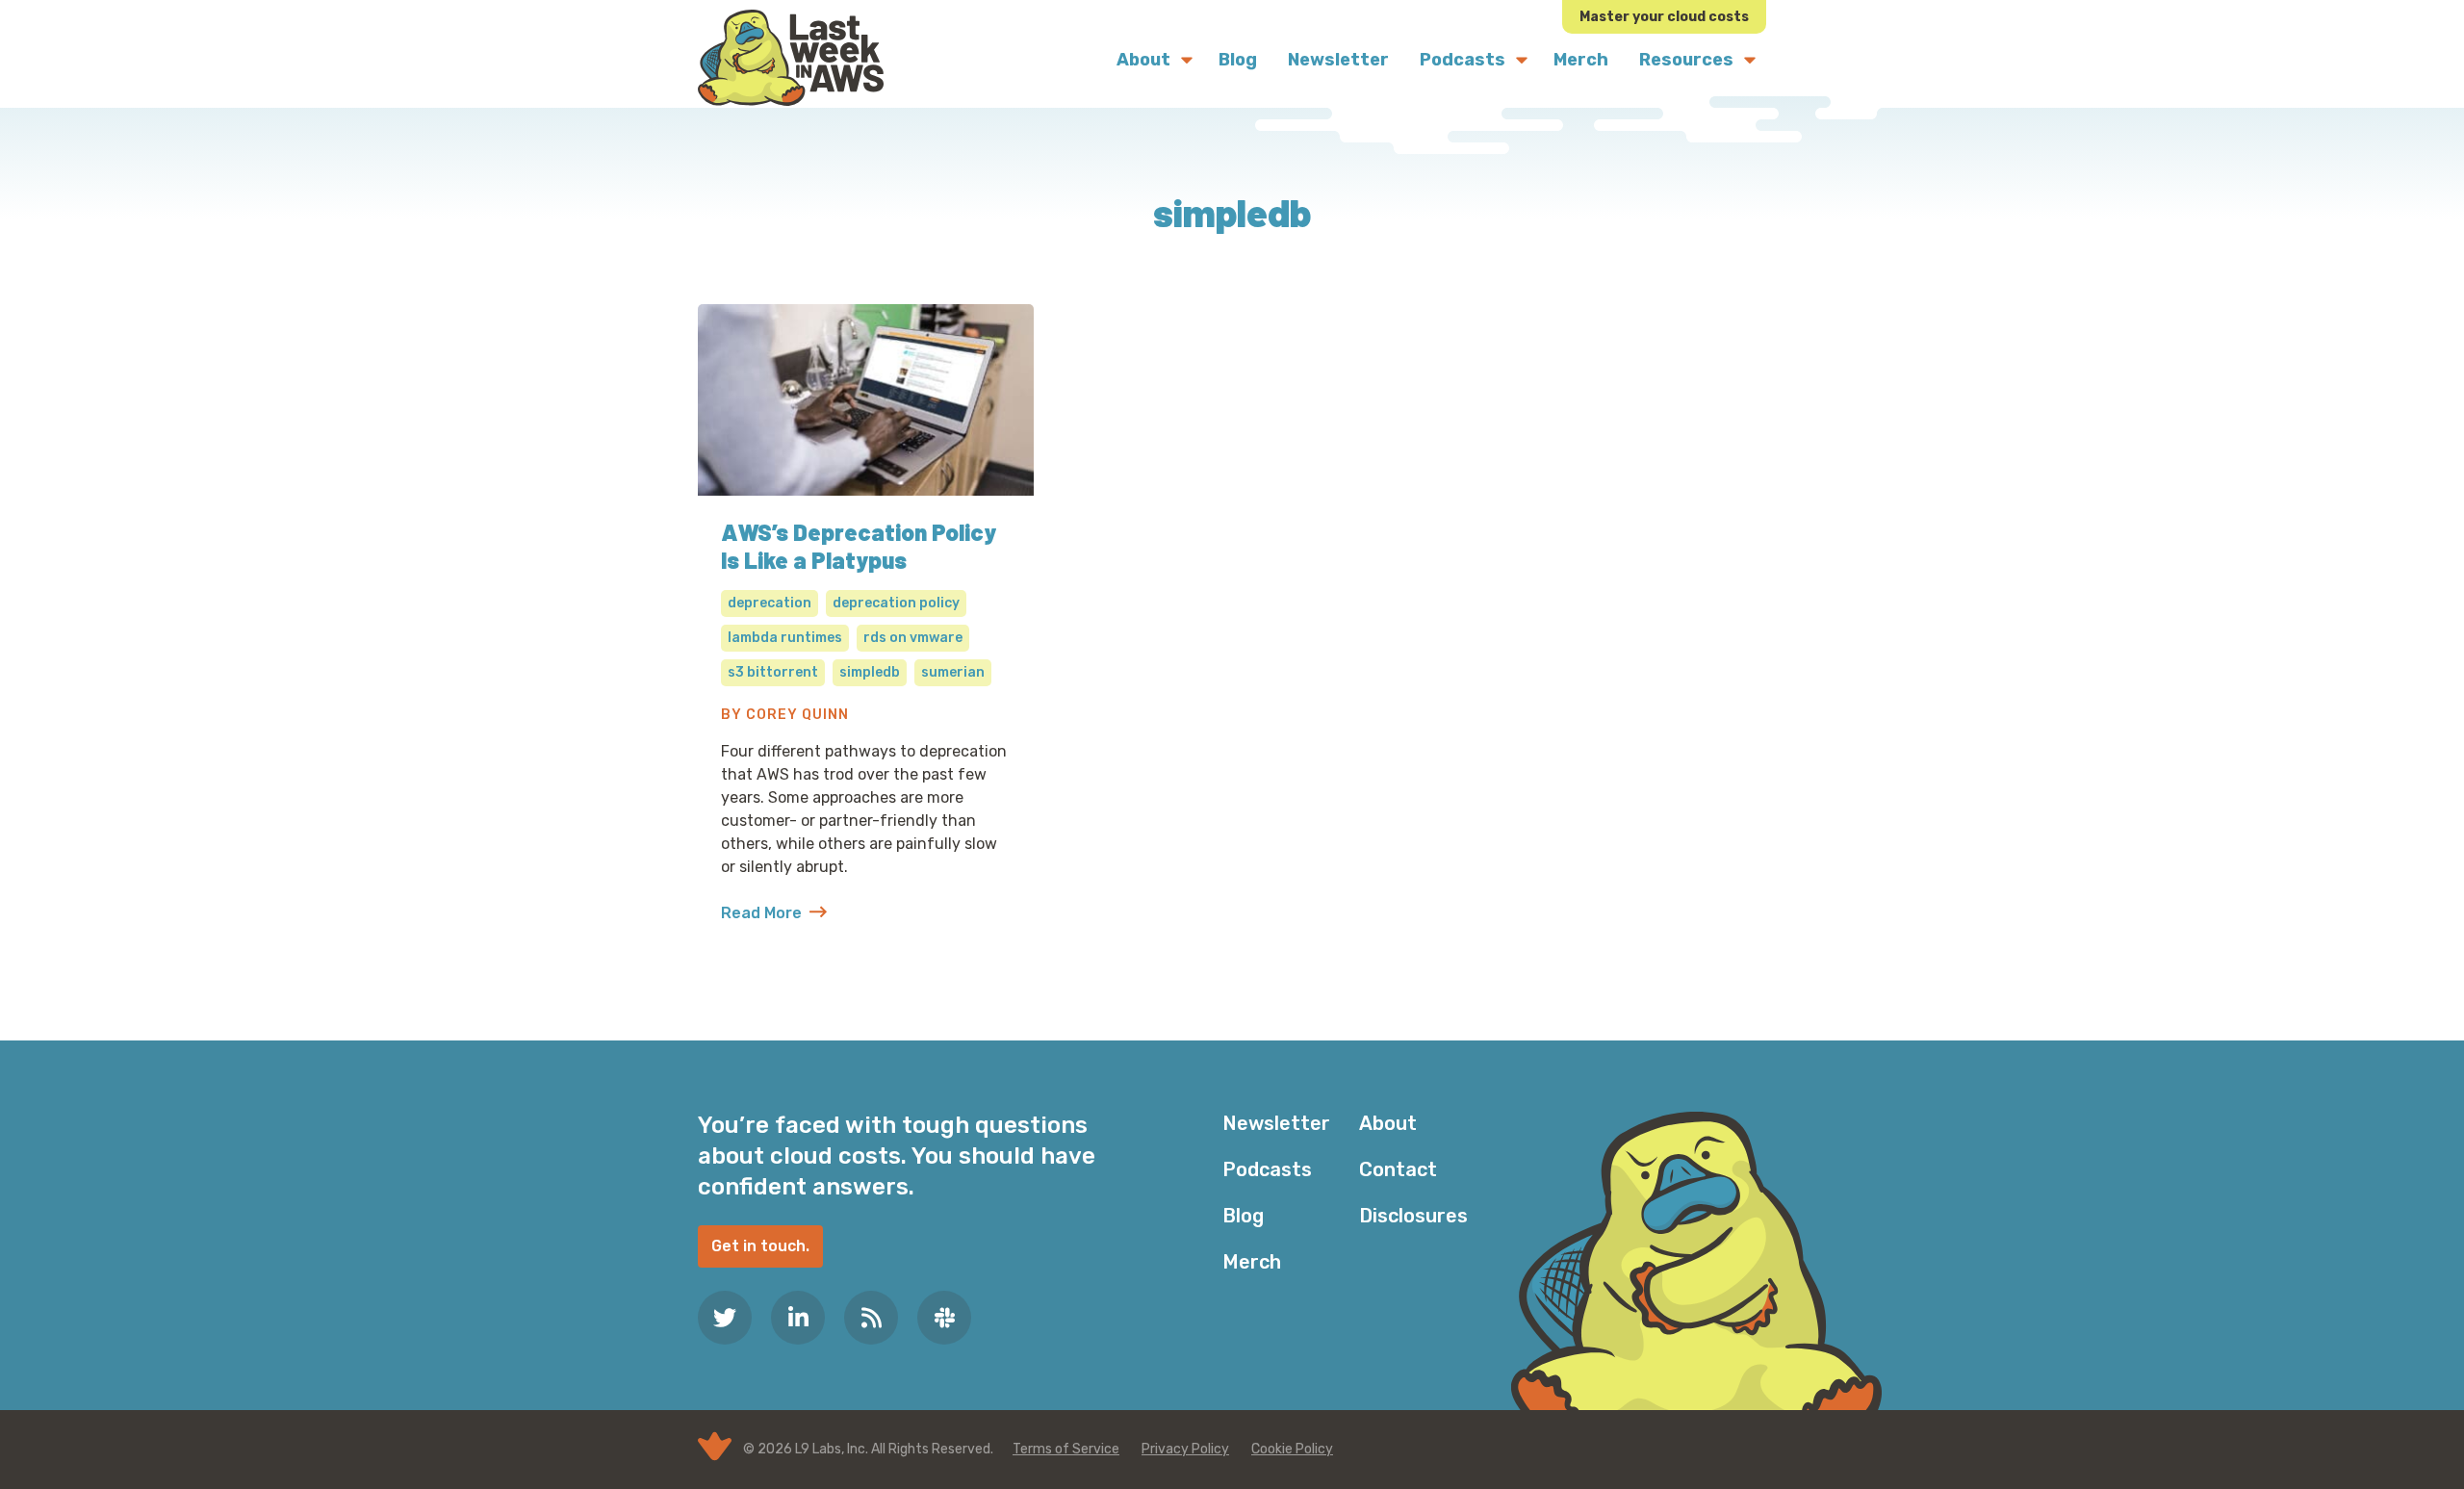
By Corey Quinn (785, 715)
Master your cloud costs (1664, 17)
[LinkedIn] (798, 1318)
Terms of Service (1066, 1449)
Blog (1243, 1216)
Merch (1252, 1262)
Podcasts (1267, 1169)
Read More (774, 914)
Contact (1398, 1169)
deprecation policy (896, 603)
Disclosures (1413, 1216)
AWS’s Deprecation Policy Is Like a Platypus (859, 546)
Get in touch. (760, 1246)
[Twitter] (725, 1318)
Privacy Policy (1185, 1449)
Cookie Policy (1292, 1449)
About (1388, 1123)
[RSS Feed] (871, 1318)
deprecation (770, 603)
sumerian (953, 672)
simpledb (870, 672)
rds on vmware (913, 638)
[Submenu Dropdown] (1187, 60)
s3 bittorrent (773, 672)
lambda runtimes (785, 638)
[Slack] (944, 1318)
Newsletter (1276, 1123)
